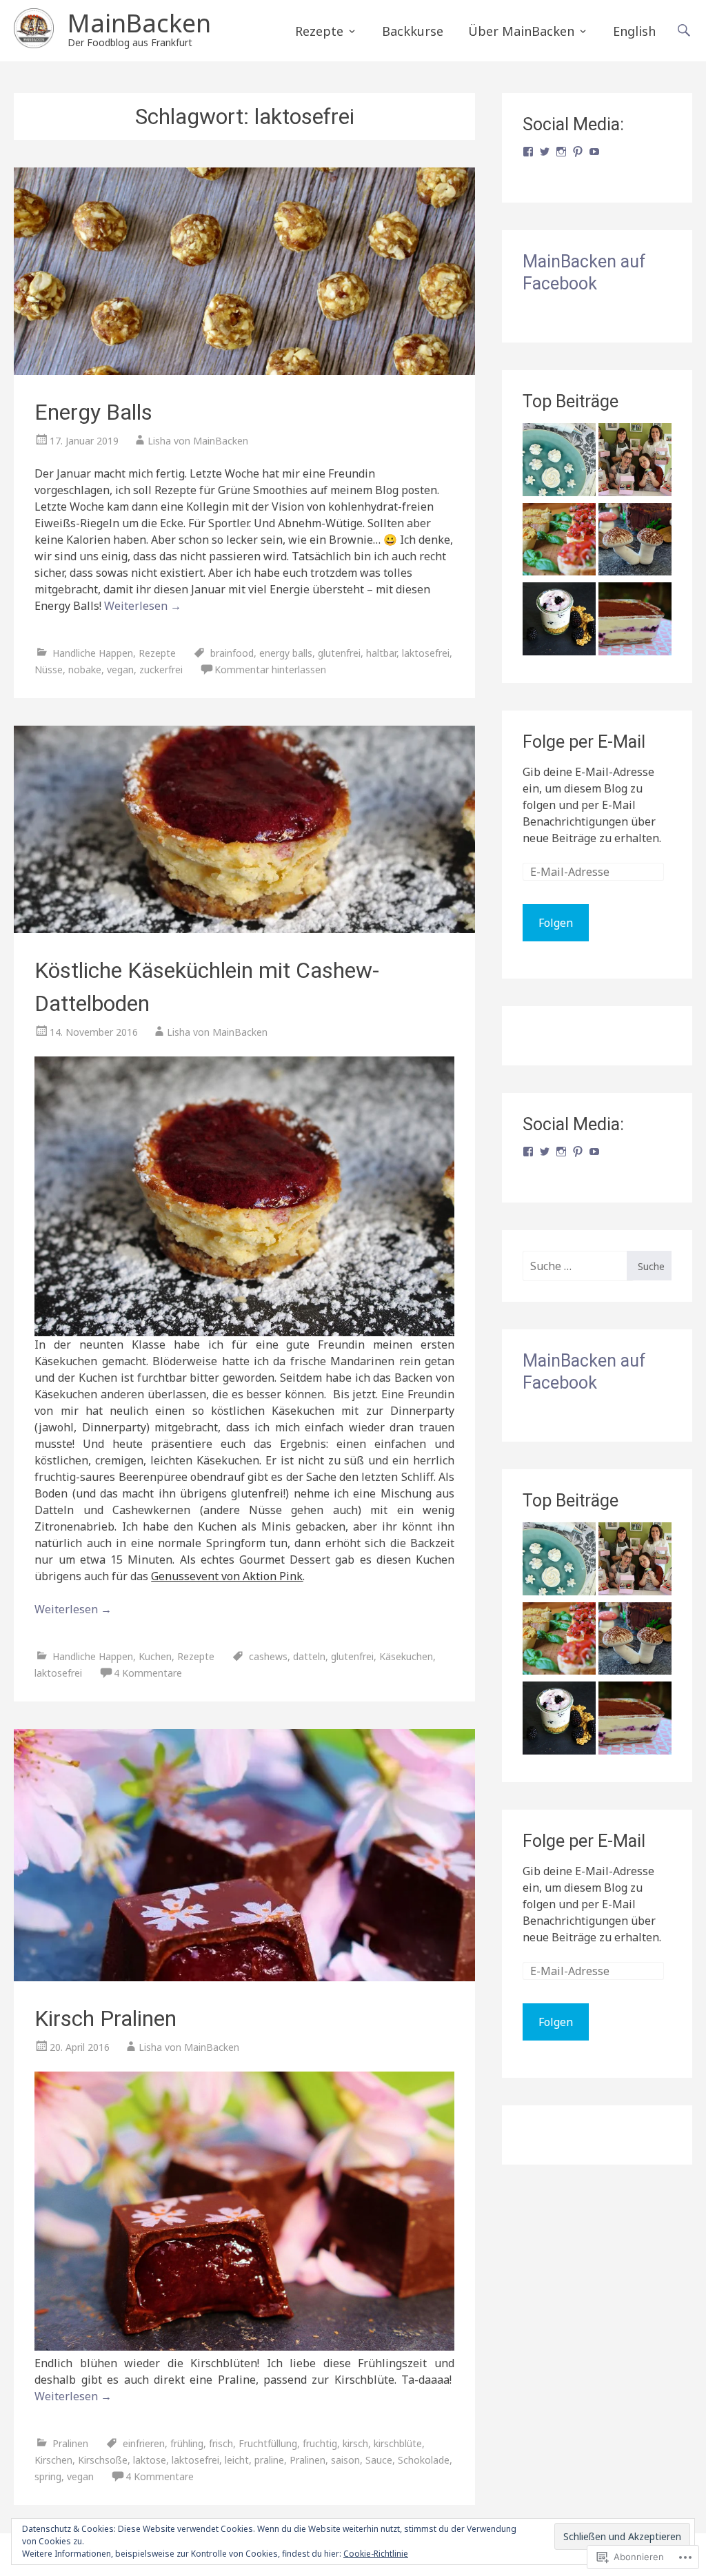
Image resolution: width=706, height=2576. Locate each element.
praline (269, 2460)
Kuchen (155, 1656)
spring (48, 2476)
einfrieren (144, 2443)
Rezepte (319, 31)
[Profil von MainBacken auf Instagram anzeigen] (561, 152)
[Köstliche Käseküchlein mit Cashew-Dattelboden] (244, 829)
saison (345, 2460)
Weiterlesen (143, 606)
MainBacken (139, 23)
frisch (221, 2443)
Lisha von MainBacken (198, 441)
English (634, 31)
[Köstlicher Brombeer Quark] (559, 621)
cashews (268, 1656)
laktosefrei (426, 653)
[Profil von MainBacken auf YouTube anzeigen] (594, 152)
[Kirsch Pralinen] (244, 1856)
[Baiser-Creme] (559, 462)
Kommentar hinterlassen (270, 669)
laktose (150, 2460)
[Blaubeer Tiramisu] (635, 621)
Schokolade (424, 2460)
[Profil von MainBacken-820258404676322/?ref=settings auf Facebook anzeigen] (528, 152)
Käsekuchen (406, 1656)
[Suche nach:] (575, 1266)
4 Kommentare (148, 1673)
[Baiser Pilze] (635, 542)
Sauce (379, 2460)
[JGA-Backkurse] (635, 462)
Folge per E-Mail (584, 742)
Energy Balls (93, 412)
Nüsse (49, 669)
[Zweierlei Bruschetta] (559, 542)
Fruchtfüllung (268, 2443)
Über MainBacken (521, 31)
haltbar (381, 653)
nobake (85, 669)
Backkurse (413, 31)
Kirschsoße (103, 2460)
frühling (187, 2443)
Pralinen (70, 2443)
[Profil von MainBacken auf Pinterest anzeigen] (578, 152)
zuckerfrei (161, 669)
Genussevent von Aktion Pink (227, 1576)
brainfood (232, 653)
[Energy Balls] (244, 271)
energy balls (286, 653)
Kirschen (53, 2460)
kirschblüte (398, 2443)
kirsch (355, 2443)
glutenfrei (339, 653)
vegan (120, 669)
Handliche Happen (93, 653)
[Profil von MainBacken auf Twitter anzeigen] (545, 152)
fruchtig (320, 2443)
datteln (309, 1656)
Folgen (556, 923)
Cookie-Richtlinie (376, 2554)
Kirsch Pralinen (105, 2018)
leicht (237, 2460)
